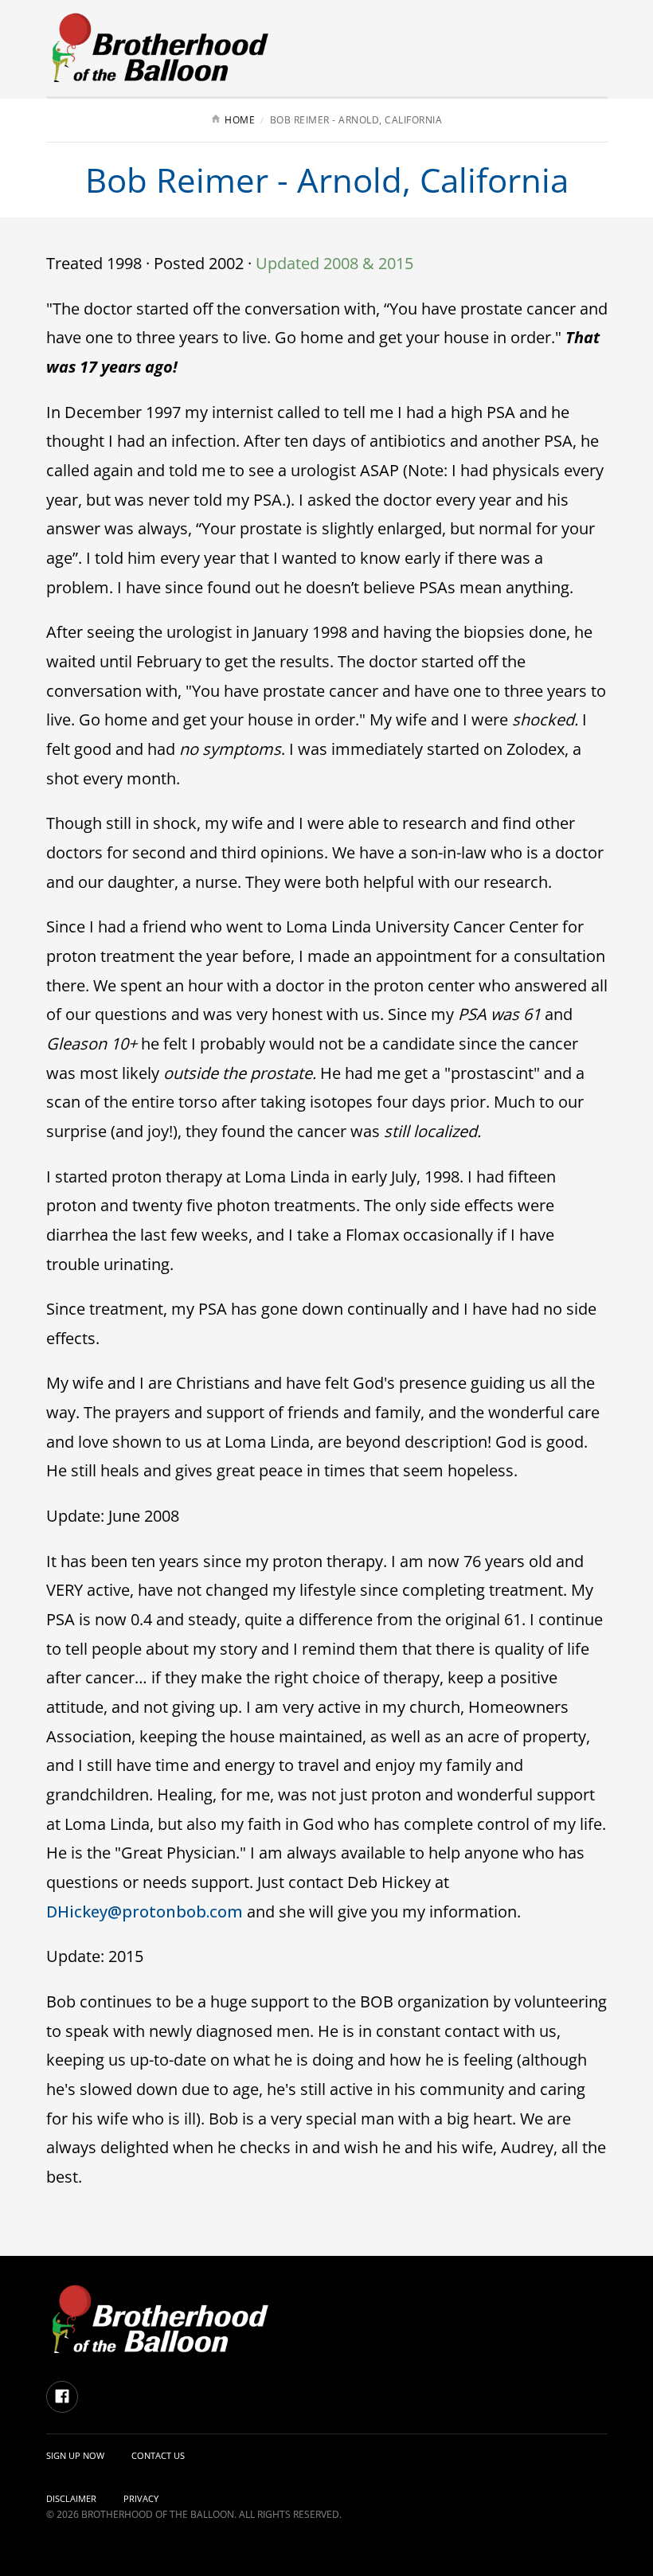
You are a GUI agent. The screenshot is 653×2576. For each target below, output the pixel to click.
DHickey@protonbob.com (145, 1911)
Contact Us (158, 2455)
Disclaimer (71, 2498)
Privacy (141, 2498)
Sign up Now (75, 2455)
